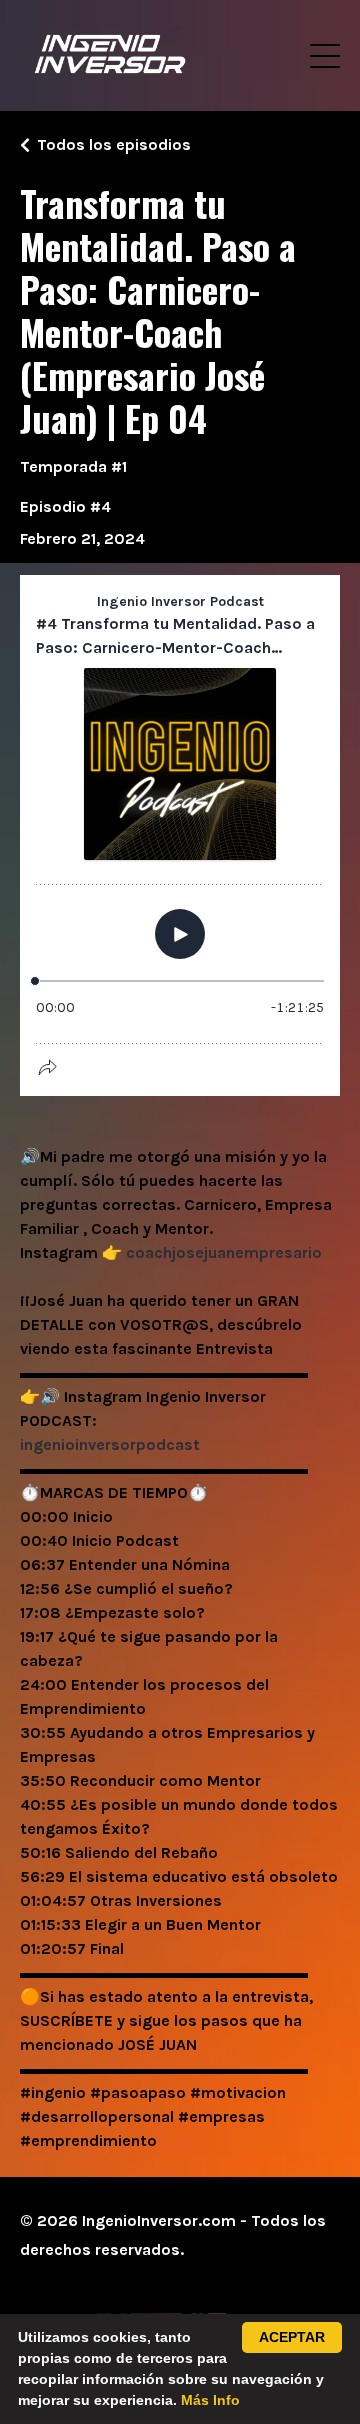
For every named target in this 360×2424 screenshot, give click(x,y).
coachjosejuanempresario (224, 1252)
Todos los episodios (114, 144)
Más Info (210, 2400)
